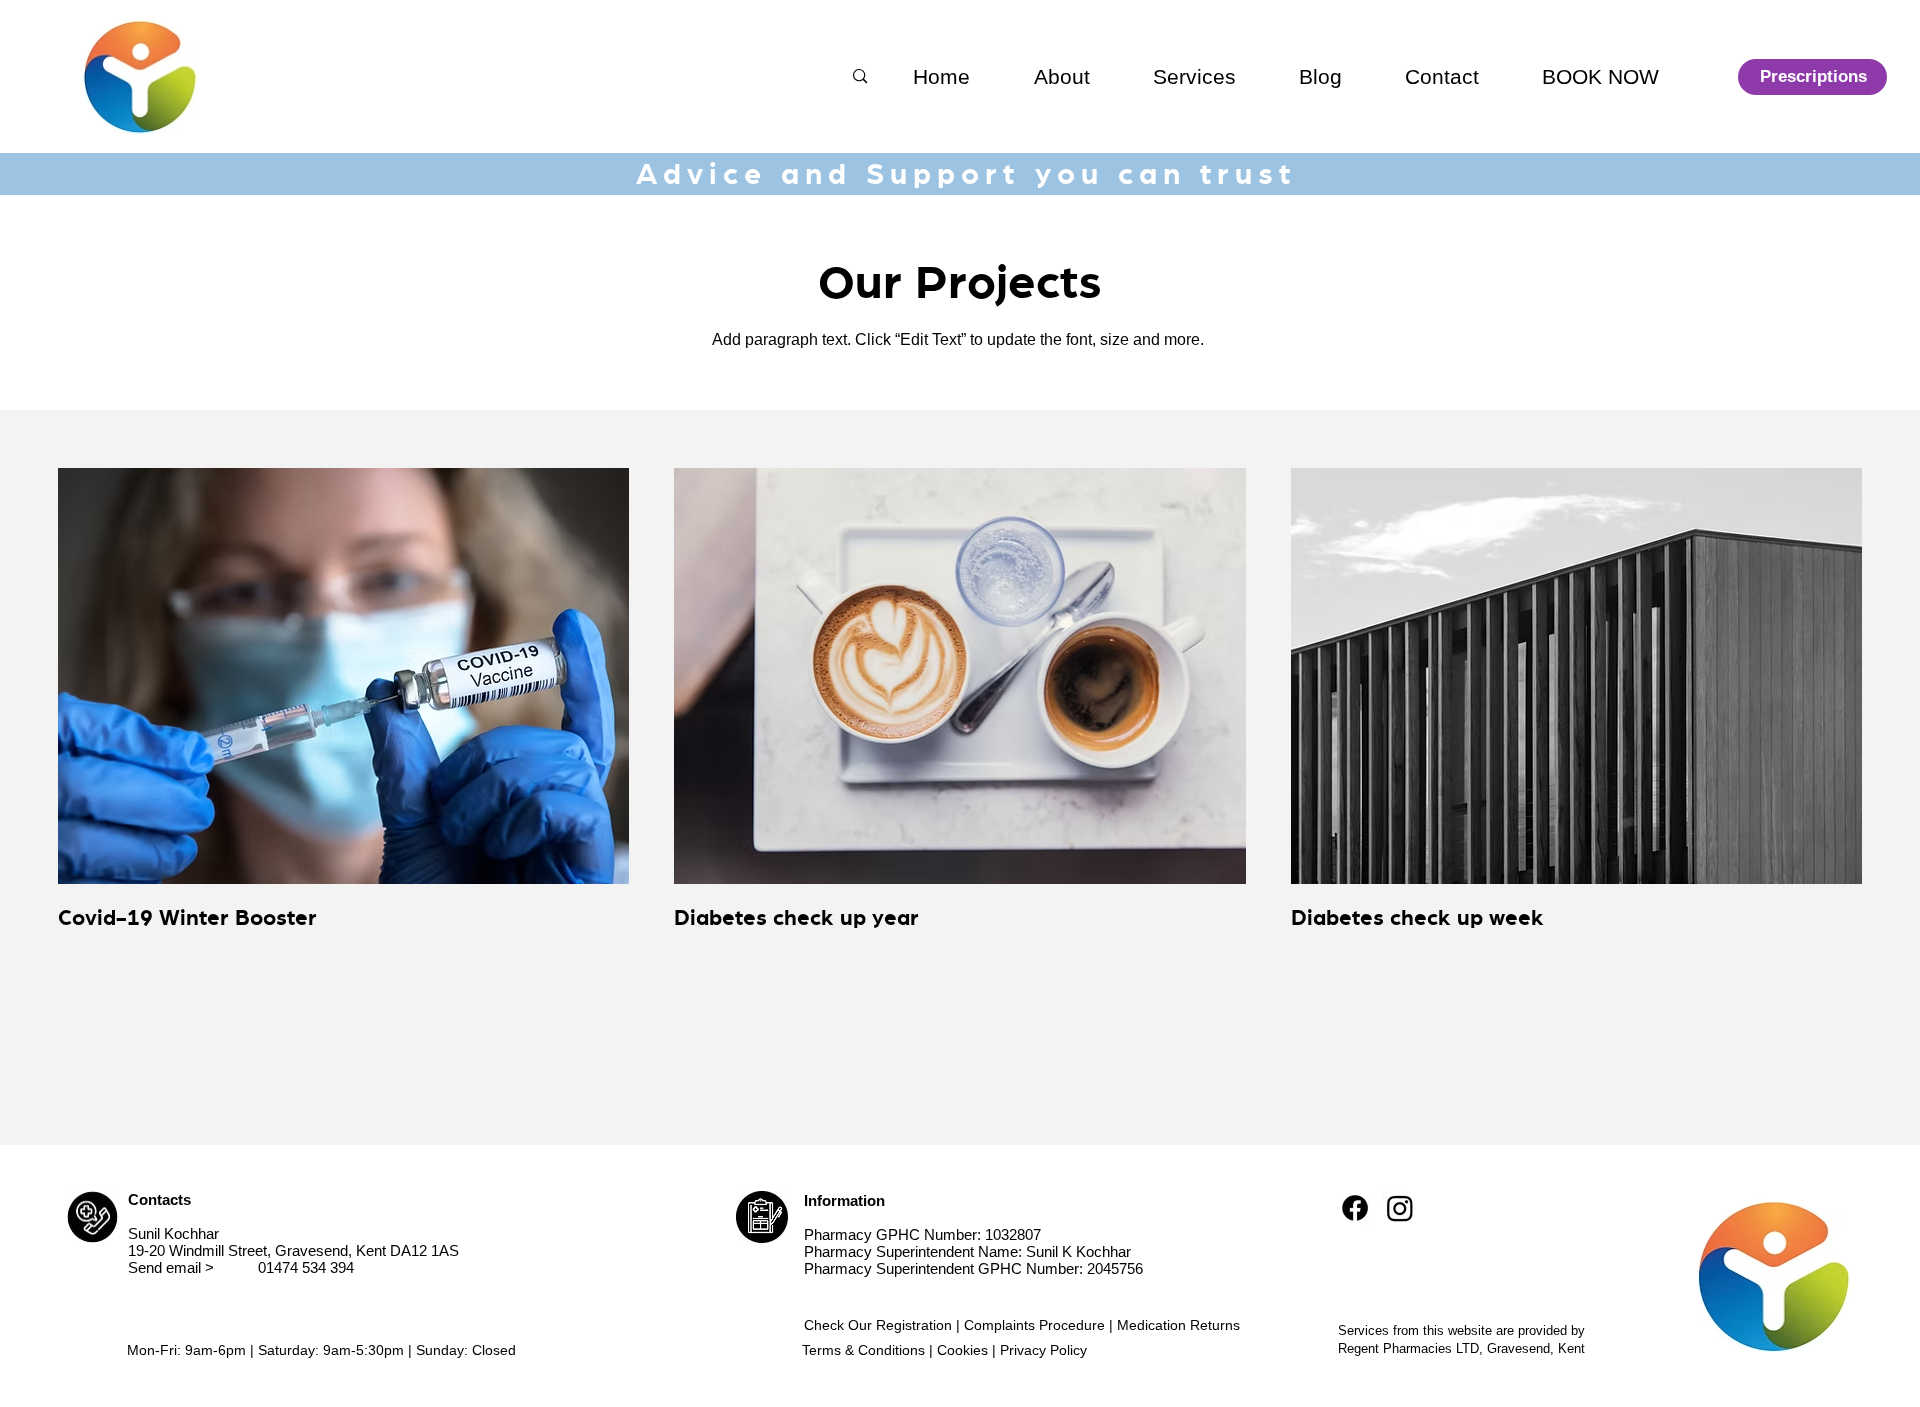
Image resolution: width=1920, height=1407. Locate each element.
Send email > (171, 1267)
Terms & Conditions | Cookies (895, 1350)
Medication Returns (1178, 1325)
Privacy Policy (1043, 1350)
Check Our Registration (878, 1325)
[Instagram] (1400, 1208)
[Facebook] (1355, 1208)
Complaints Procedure (1034, 1325)
